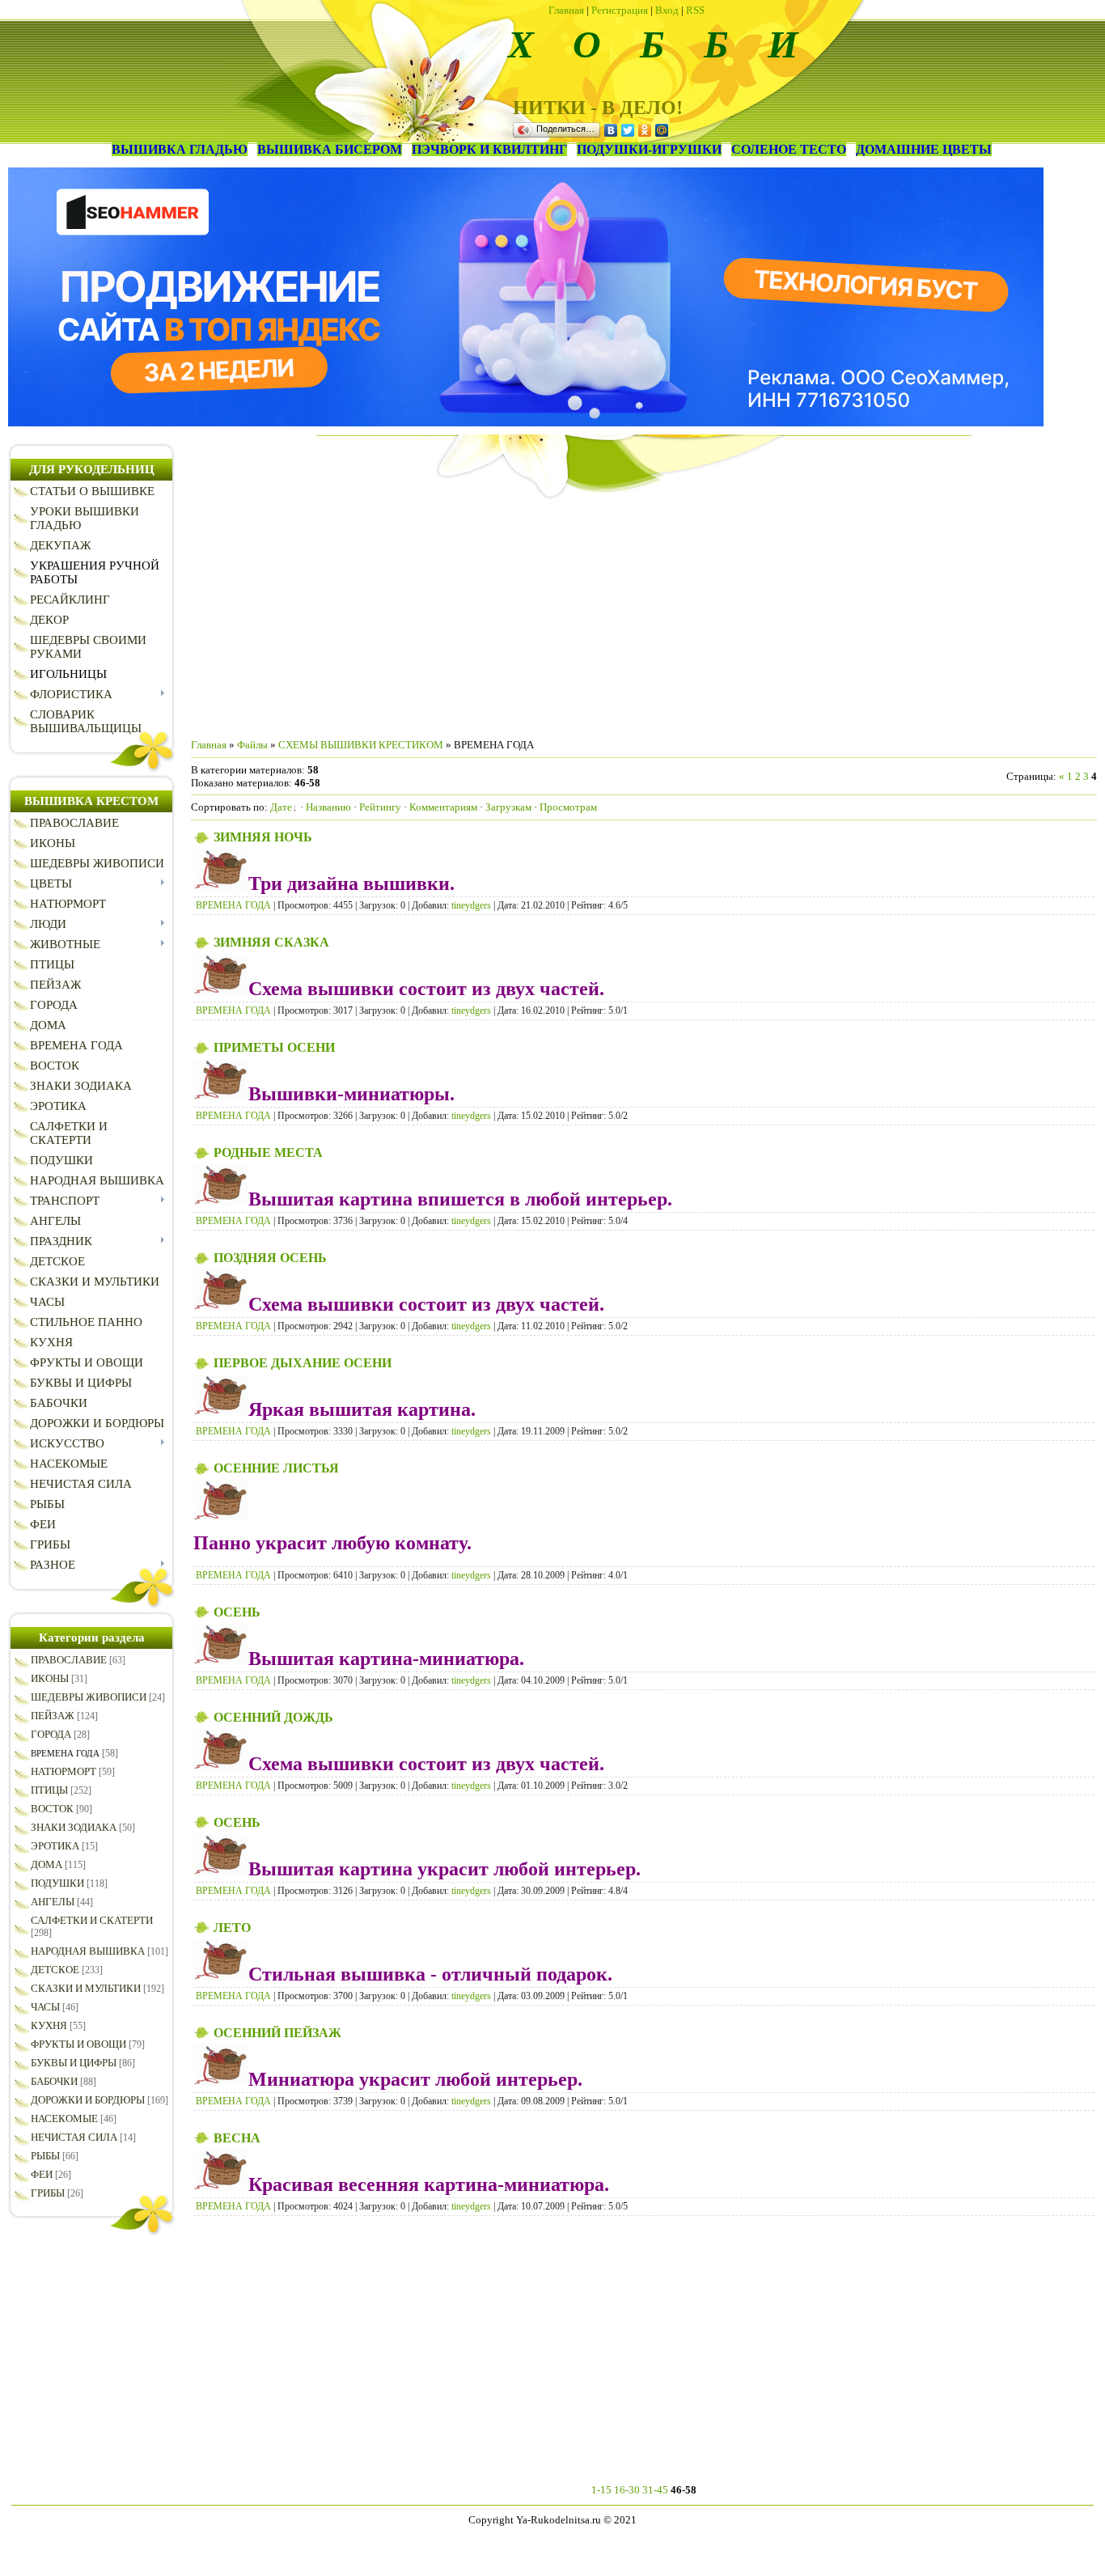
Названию (328, 807)
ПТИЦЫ (49, 1790)
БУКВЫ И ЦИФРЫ (74, 2063)
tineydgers (471, 905)
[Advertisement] (644, 612)
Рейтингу (380, 807)
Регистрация (620, 10)
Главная (566, 10)
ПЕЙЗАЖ (53, 1716)
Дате (281, 807)
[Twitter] (628, 130)
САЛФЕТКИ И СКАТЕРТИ (92, 1920)
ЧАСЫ (45, 2007)
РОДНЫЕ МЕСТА (268, 1152)
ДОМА (47, 1864)
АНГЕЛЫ (53, 1902)
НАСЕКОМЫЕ (64, 2118)
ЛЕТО (232, 1928)
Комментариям (443, 807)
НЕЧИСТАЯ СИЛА (74, 2137)
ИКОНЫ (50, 1678)
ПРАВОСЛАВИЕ (69, 1660)
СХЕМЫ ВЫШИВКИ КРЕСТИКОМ (361, 745)
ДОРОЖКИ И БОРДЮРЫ (88, 2100)
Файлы (252, 745)
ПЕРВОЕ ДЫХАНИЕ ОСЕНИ (303, 1363)
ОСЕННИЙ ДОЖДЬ (273, 1717)
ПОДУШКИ (57, 1883)
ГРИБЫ (48, 2193)
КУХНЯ (49, 2025)
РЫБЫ (45, 2156)
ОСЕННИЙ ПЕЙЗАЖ (277, 2033)
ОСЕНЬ (237, 1612)
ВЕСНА (237, 2138)
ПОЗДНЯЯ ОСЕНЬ (270, 1258)
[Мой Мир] (662, 130)
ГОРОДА (51, 1734)
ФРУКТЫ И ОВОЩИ (78, 2044)
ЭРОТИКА (55, 1846)
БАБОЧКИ (54, 2081)
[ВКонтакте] (611, 130)
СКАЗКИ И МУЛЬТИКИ (86, 1988)
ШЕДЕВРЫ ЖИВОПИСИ (89, 1697)
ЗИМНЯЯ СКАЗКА (271, 942)
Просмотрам (568, 807)
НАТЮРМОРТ (64, 1771)
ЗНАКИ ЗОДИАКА (74, 1827)
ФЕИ (42, 2174)
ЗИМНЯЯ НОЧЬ (263, 837)
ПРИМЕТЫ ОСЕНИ (274, 1047)
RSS (695, 10)
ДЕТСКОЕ (55, 1970)
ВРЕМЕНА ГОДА (65, 1753)
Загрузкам (508, 807)
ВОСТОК (52, 1809)
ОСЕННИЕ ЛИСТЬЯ (276, 1468)
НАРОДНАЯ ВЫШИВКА (88, 1951)
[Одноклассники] (645, 130)
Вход (667, 10)
